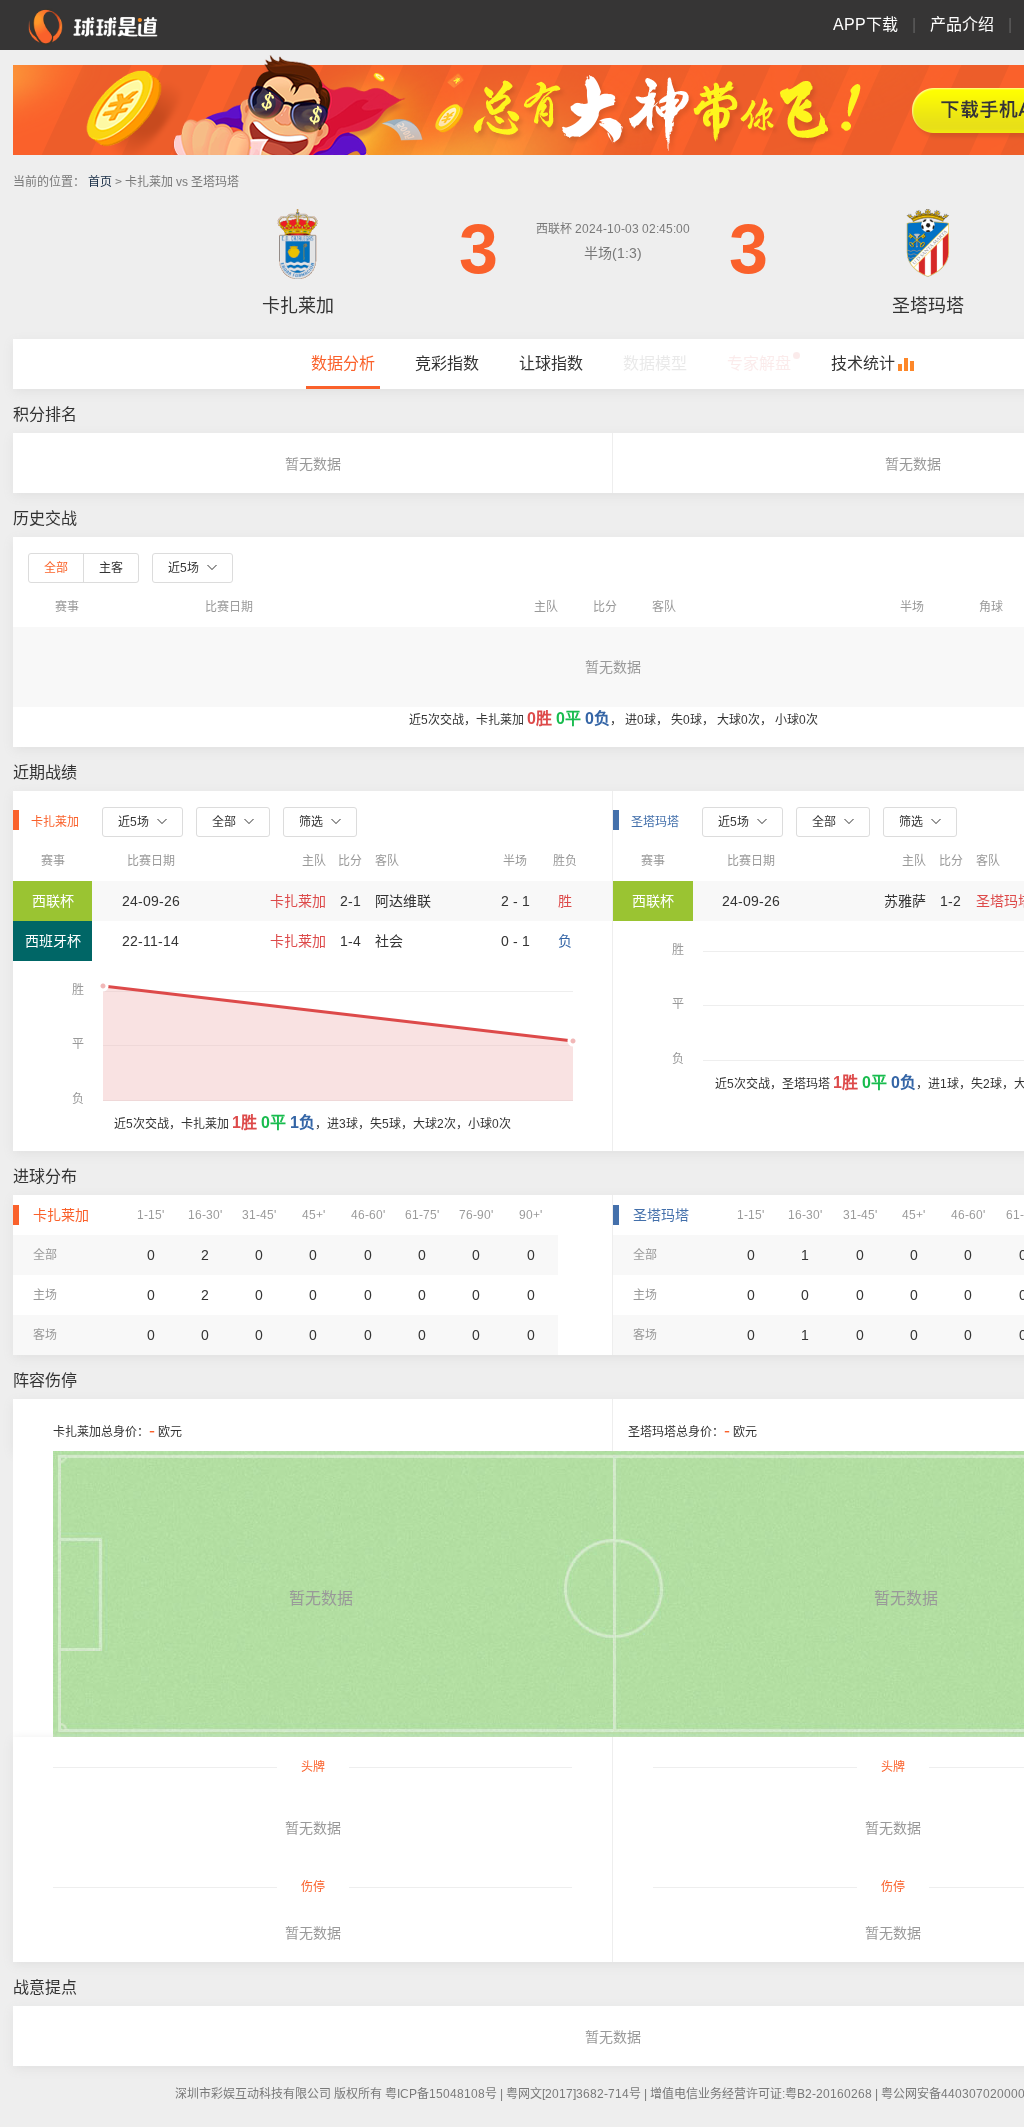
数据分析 (343, 363)
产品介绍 (962, 24)
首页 (100, 182)
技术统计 (863, 363)
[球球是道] (93, 24)
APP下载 (865, 24)
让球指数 (551, 363)
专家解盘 (759, 363)
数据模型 (655, 363)
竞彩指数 (447, 363)
